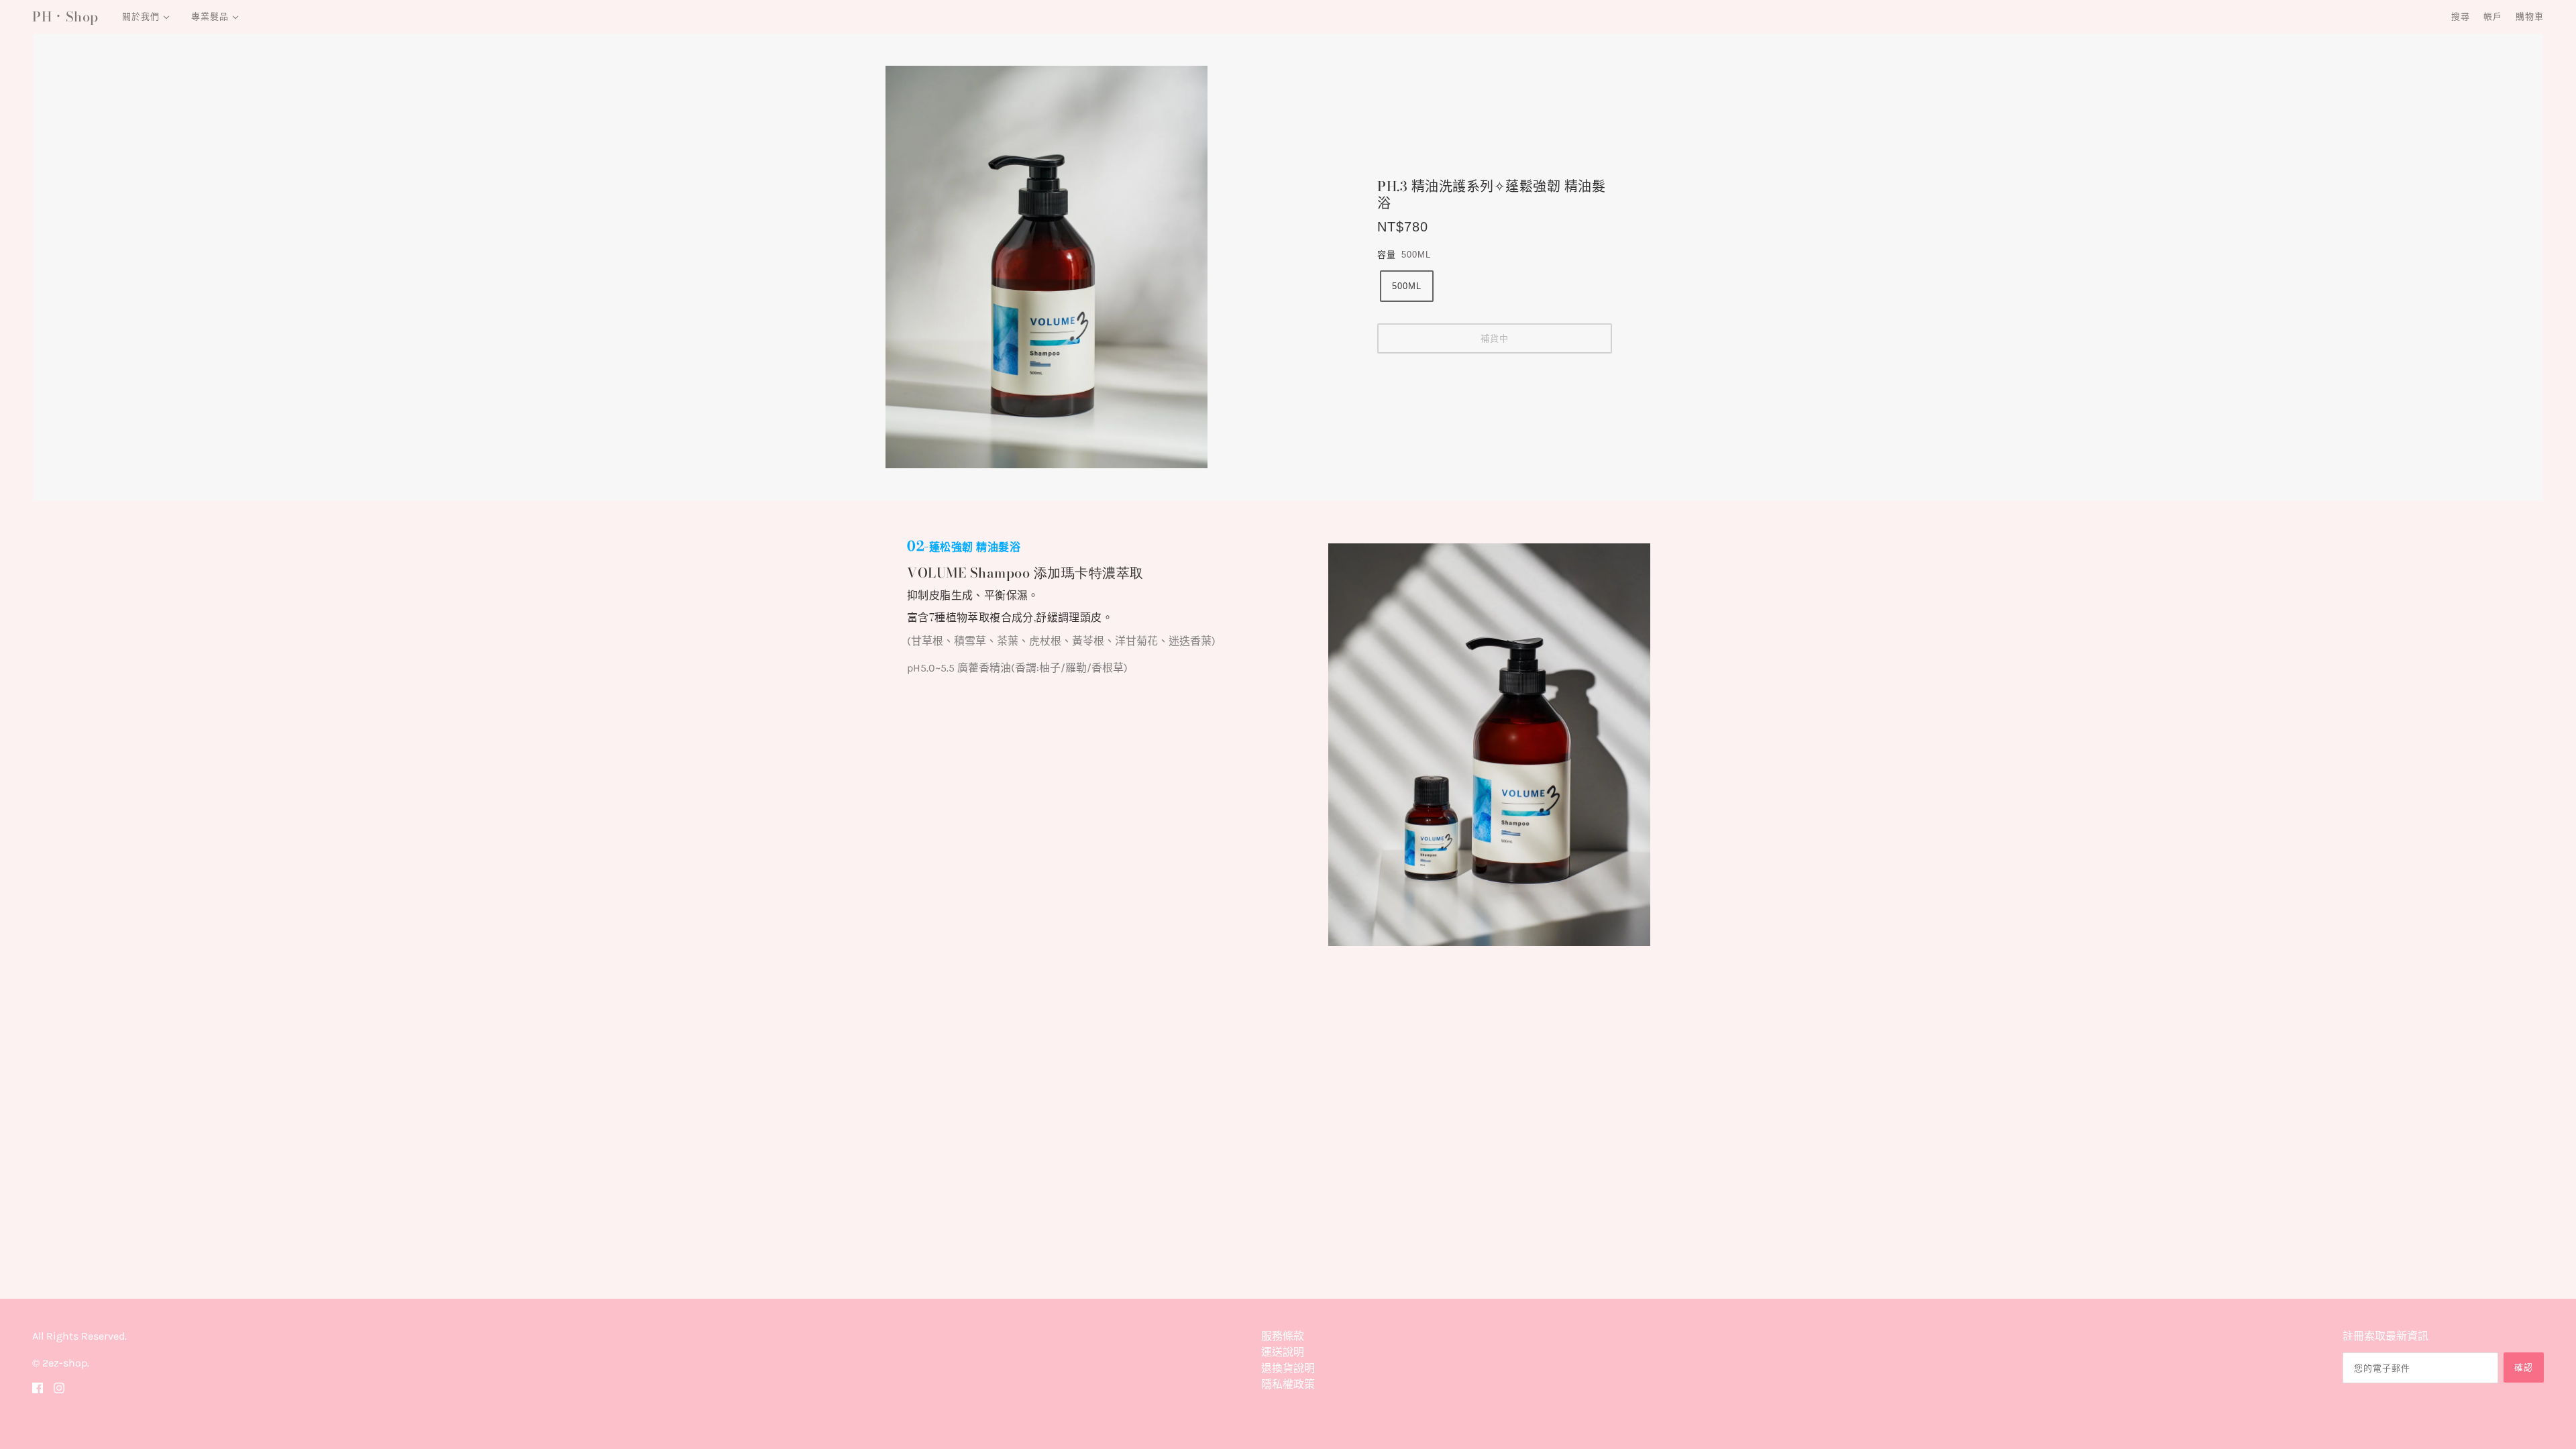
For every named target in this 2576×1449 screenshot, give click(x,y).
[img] (38, 1387)
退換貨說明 (1288, 1368)
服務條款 (1283, 1336)
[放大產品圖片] (1081, 267)
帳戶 (2493, 16)
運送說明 (1283, 1352)
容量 (1387, 255)
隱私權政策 (1288, 1384)
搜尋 (2461, 16)
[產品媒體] (1489, 745)
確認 (2524, 1367)
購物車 (2530, 16)
